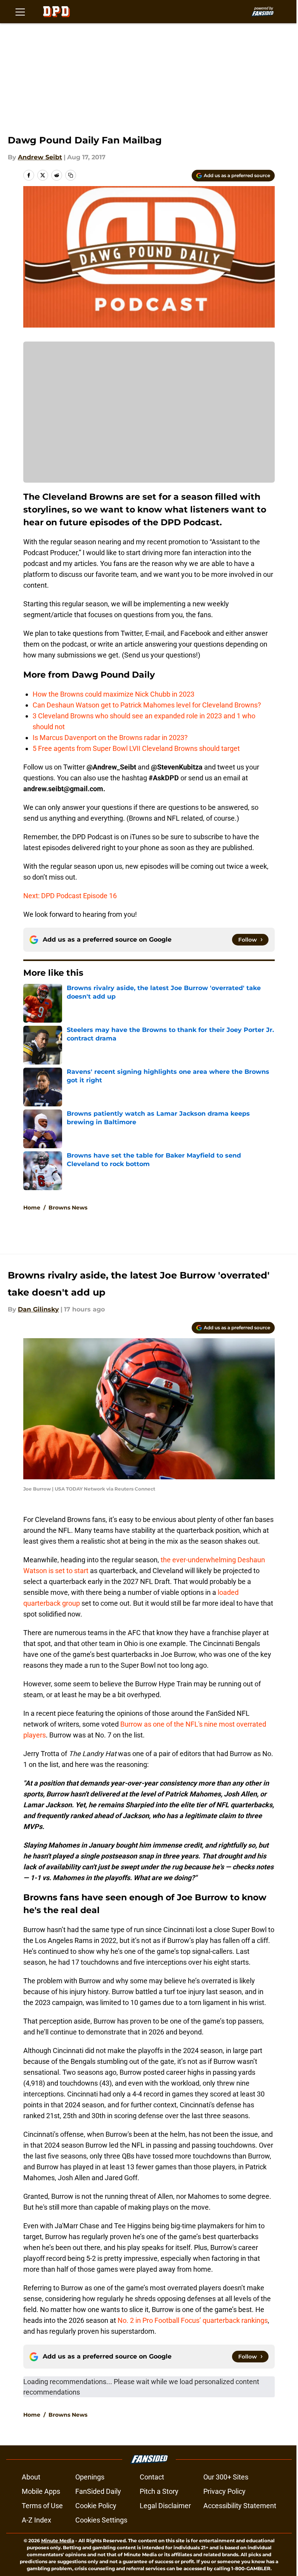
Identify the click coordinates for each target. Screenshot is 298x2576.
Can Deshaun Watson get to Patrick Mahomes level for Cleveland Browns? (147, 705)
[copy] (71, 175)
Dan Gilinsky (38, 1309)
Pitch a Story (159, 2491)
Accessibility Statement (240, 2506)
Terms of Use (42, 2506)
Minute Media (58, 2541)
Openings (90, 2477)
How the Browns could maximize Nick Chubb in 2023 (113, 694)
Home (32, 1208)
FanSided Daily (98, 2491)
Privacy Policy (224, 2491)
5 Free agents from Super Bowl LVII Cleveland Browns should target (136, 748)
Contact (152, 2477)
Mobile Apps (41, 2491)
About (31, 2477)
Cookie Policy (96, 2506)
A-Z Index (36, 2520)
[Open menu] (20, 12)
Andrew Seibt (40, 157)
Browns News (68, 1208)
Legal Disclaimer (165, 2506)
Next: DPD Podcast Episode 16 (70, 896)
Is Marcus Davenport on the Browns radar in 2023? (110, 738)
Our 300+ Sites (226, 2477)
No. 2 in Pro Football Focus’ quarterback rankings (193, 2320)
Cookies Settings (101, 2520)
